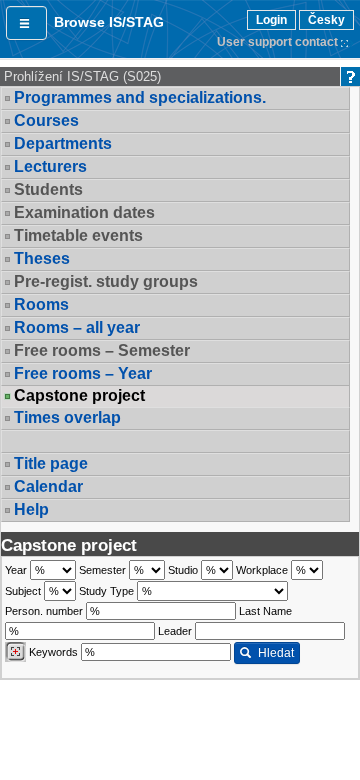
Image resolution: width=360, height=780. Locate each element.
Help (31, 509)
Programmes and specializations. (140, 97)
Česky (326, 20)
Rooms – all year (77, 327)
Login (271, 20)
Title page (51, 463)
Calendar (48, 486)
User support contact (277, 42)
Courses (46, 120)
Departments (63, 143)
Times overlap (67, 417)
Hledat (276, 653)
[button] (26, 23)
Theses (42, 258)
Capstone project (79, 396)
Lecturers (50, 166)
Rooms (41, 304)
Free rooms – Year (83, 373)
